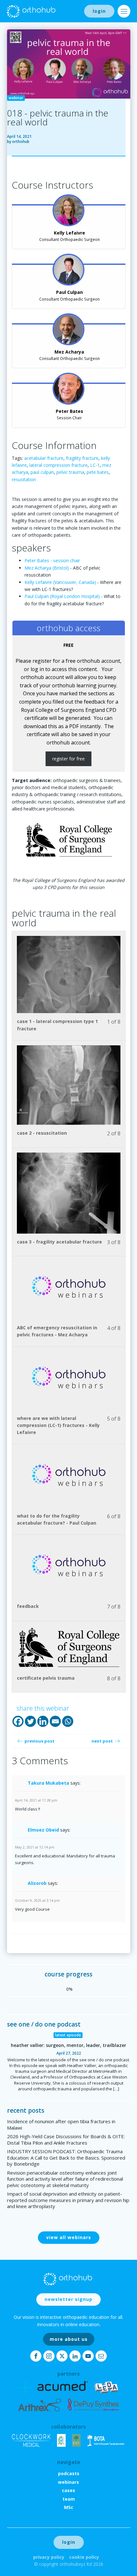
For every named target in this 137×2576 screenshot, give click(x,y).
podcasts (69, 2473)
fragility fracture (82, 458)
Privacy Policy (49, 2557)
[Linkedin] (43, 1721)
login (99, 11)
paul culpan (42, 472)
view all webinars (69, 2237)
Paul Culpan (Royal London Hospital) (63, 596)
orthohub (21, 142)
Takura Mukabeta (48, 1783)
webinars (68, 2482)
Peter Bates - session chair (52, 560)
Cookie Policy (84, 2557)
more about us (69, 2339)
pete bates (98, 472)
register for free (68, 759)
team (69, 2499)
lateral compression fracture (58, 465)
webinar (16, 98)
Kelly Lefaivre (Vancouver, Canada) (60, 582)
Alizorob (37, 1883)
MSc (69, 2507)
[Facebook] (18, 1721)
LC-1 (95, 465)
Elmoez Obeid (43, 1830)
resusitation (24, 479)
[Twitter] (30, 1721)
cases (68, 2490)
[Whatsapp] (68, 1721)
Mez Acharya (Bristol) (47, 568)
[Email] (55, 1721)
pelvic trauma (70, 472)
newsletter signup (68, 2299)
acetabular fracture (44, 458)
